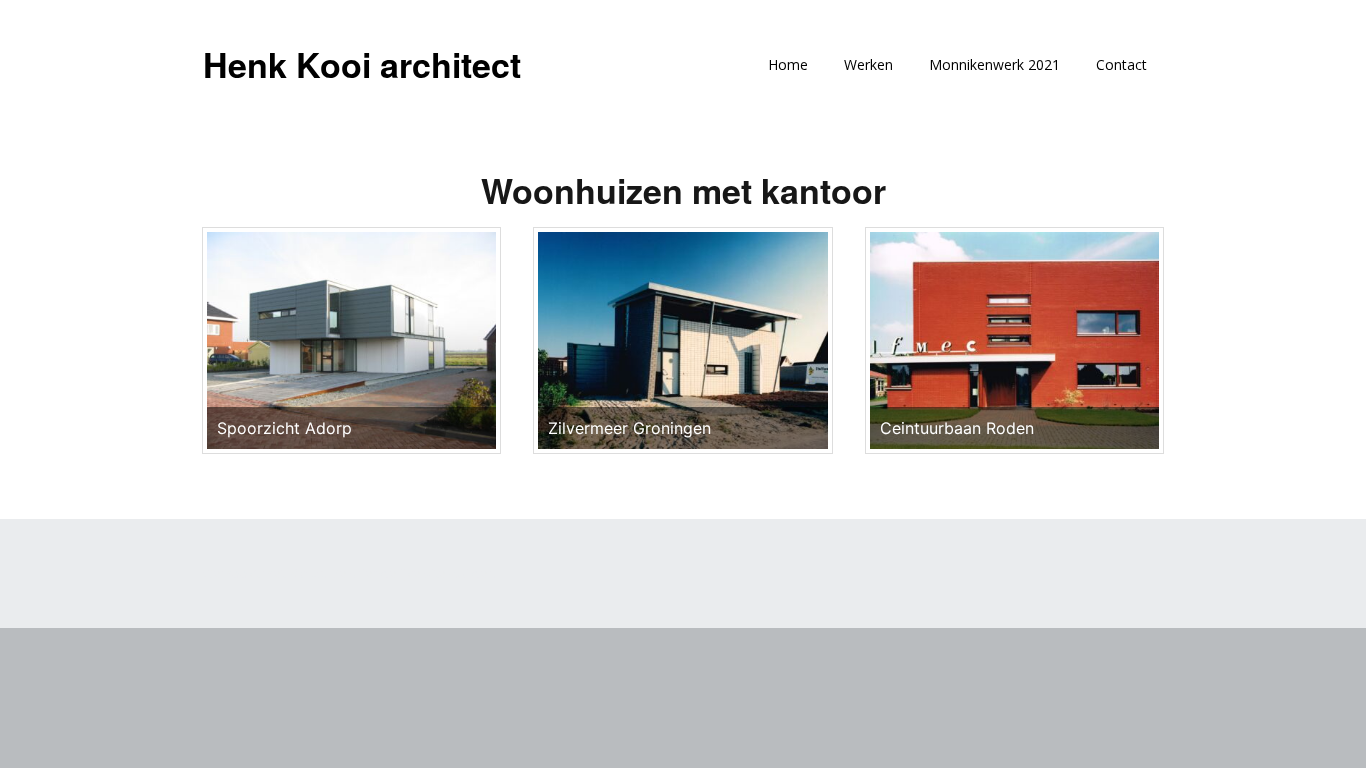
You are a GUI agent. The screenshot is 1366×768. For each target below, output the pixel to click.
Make (306, 573)
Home (788, 64)
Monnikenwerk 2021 (994, 64)
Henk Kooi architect (362, 64)
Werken (868, 64)
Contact (1121, 64)
